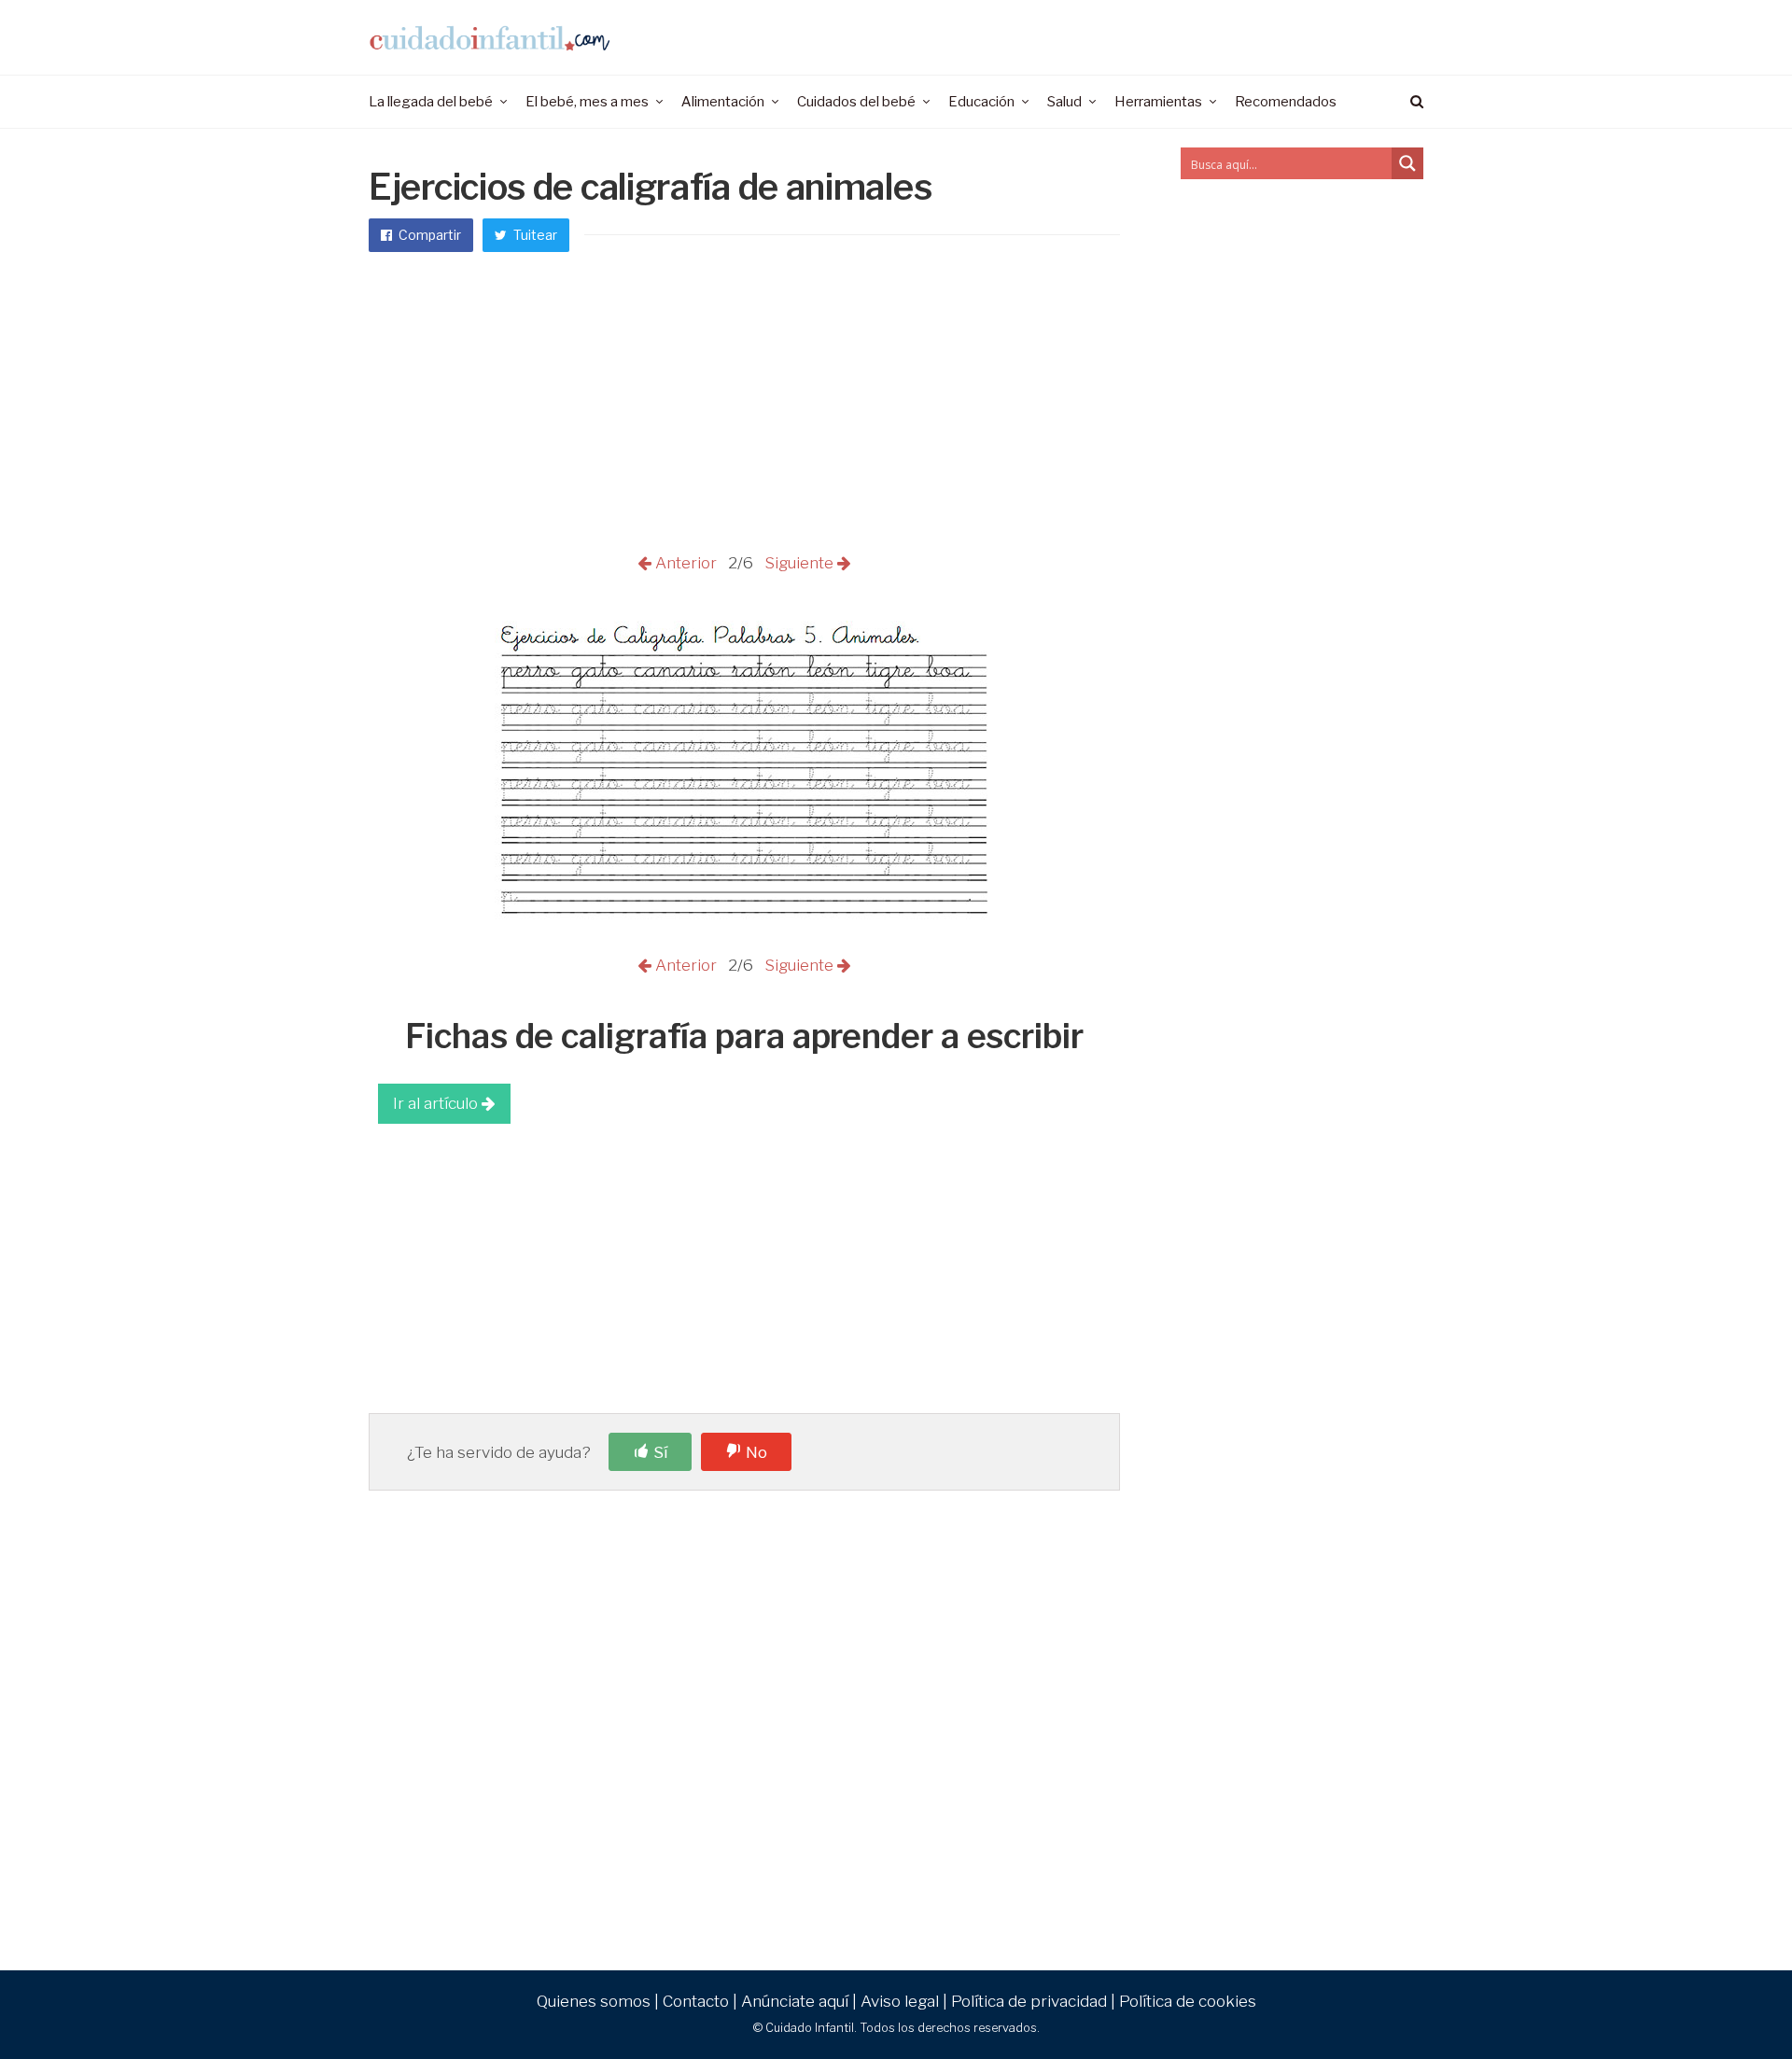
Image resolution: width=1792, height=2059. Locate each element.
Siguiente (797, 563)
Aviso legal (900, 2001)
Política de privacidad (1029, 2001)
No (756, 1452)
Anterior (688, 563)
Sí (660, 1452)
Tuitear (534, 235)
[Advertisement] (744, 411)
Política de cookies (1188, 2001)
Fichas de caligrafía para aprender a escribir (744, 1036)
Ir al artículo (437, 1103)
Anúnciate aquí (795, 2001)
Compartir (428, 235)
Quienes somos (594, 2001)
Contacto (696, 2001)
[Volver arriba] (1732, 2004)
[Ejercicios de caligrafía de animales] (745, 940)
